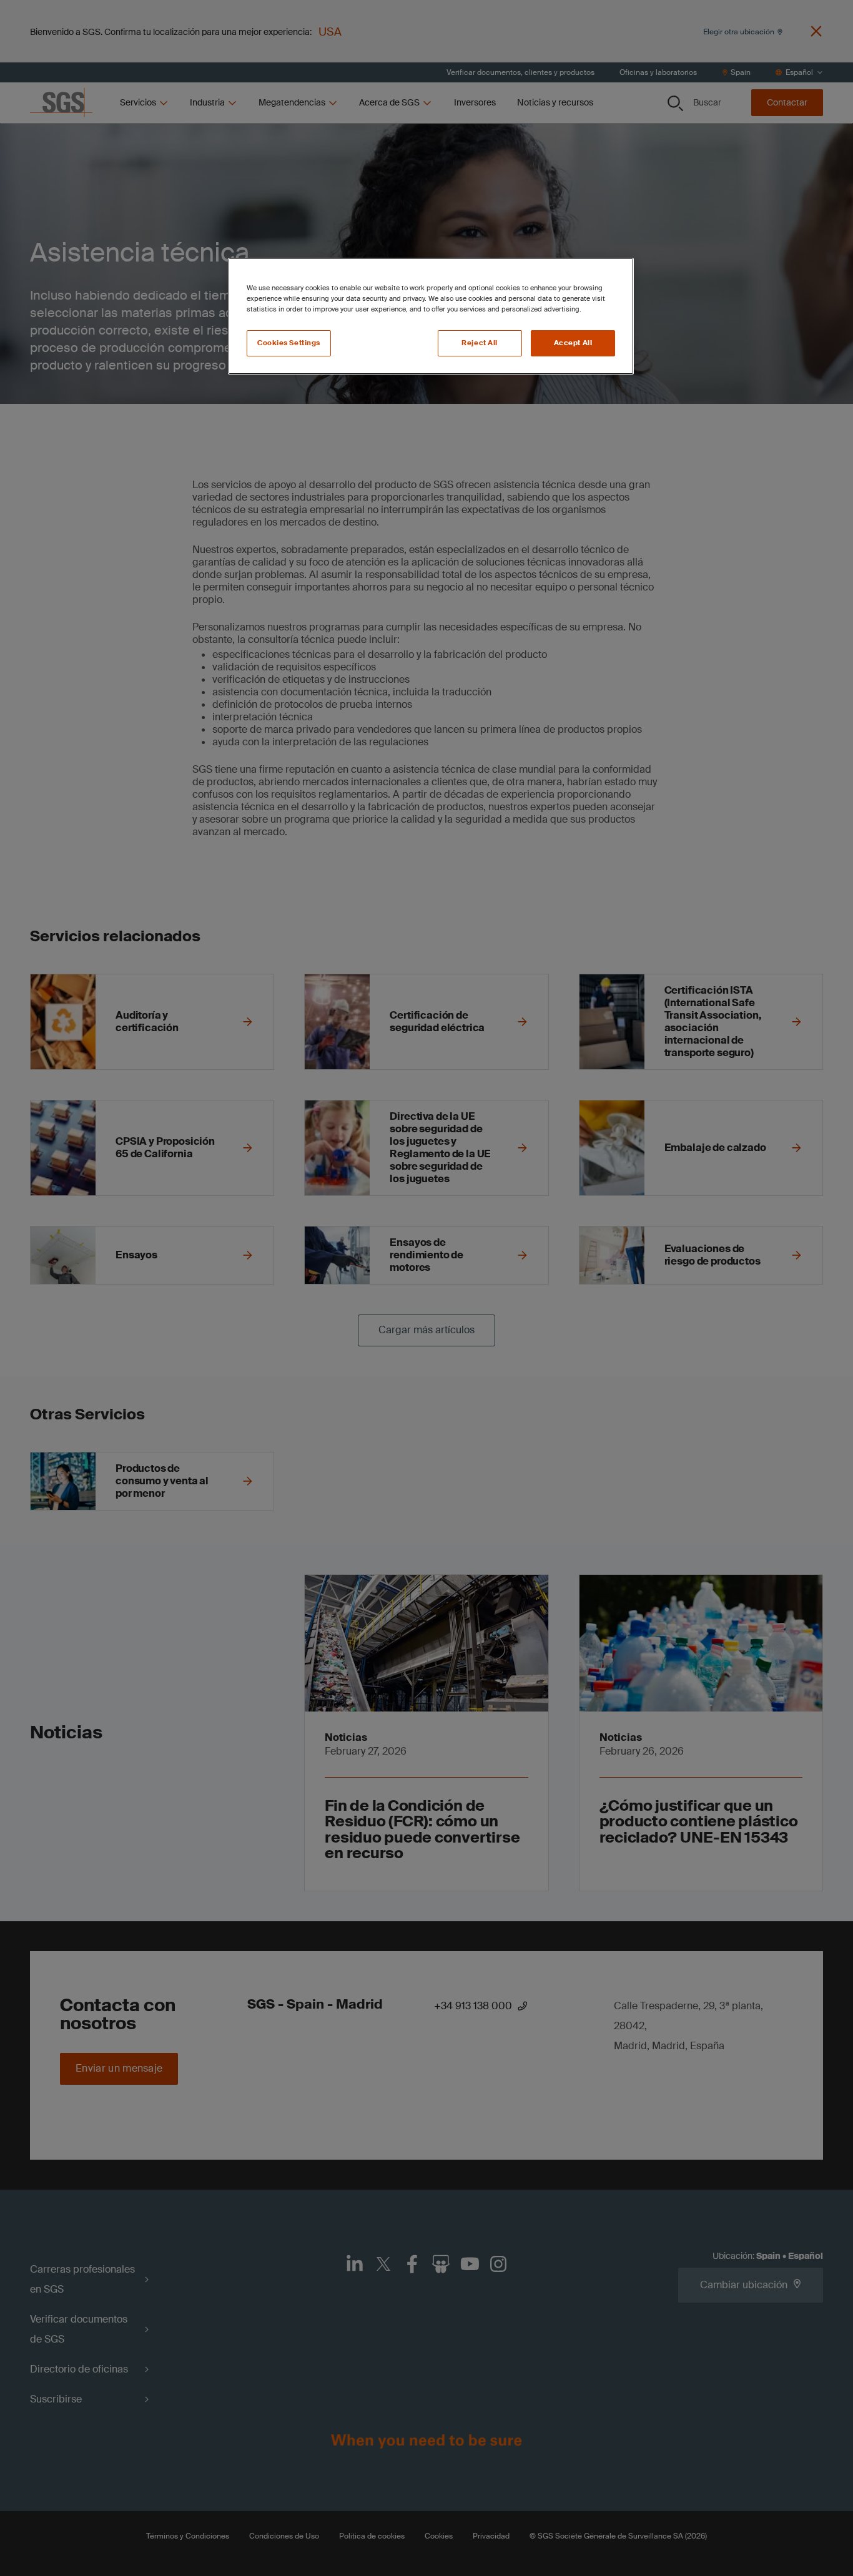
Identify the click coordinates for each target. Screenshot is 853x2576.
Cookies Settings (289, 343)
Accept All (573, 343)
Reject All (480, 343)
